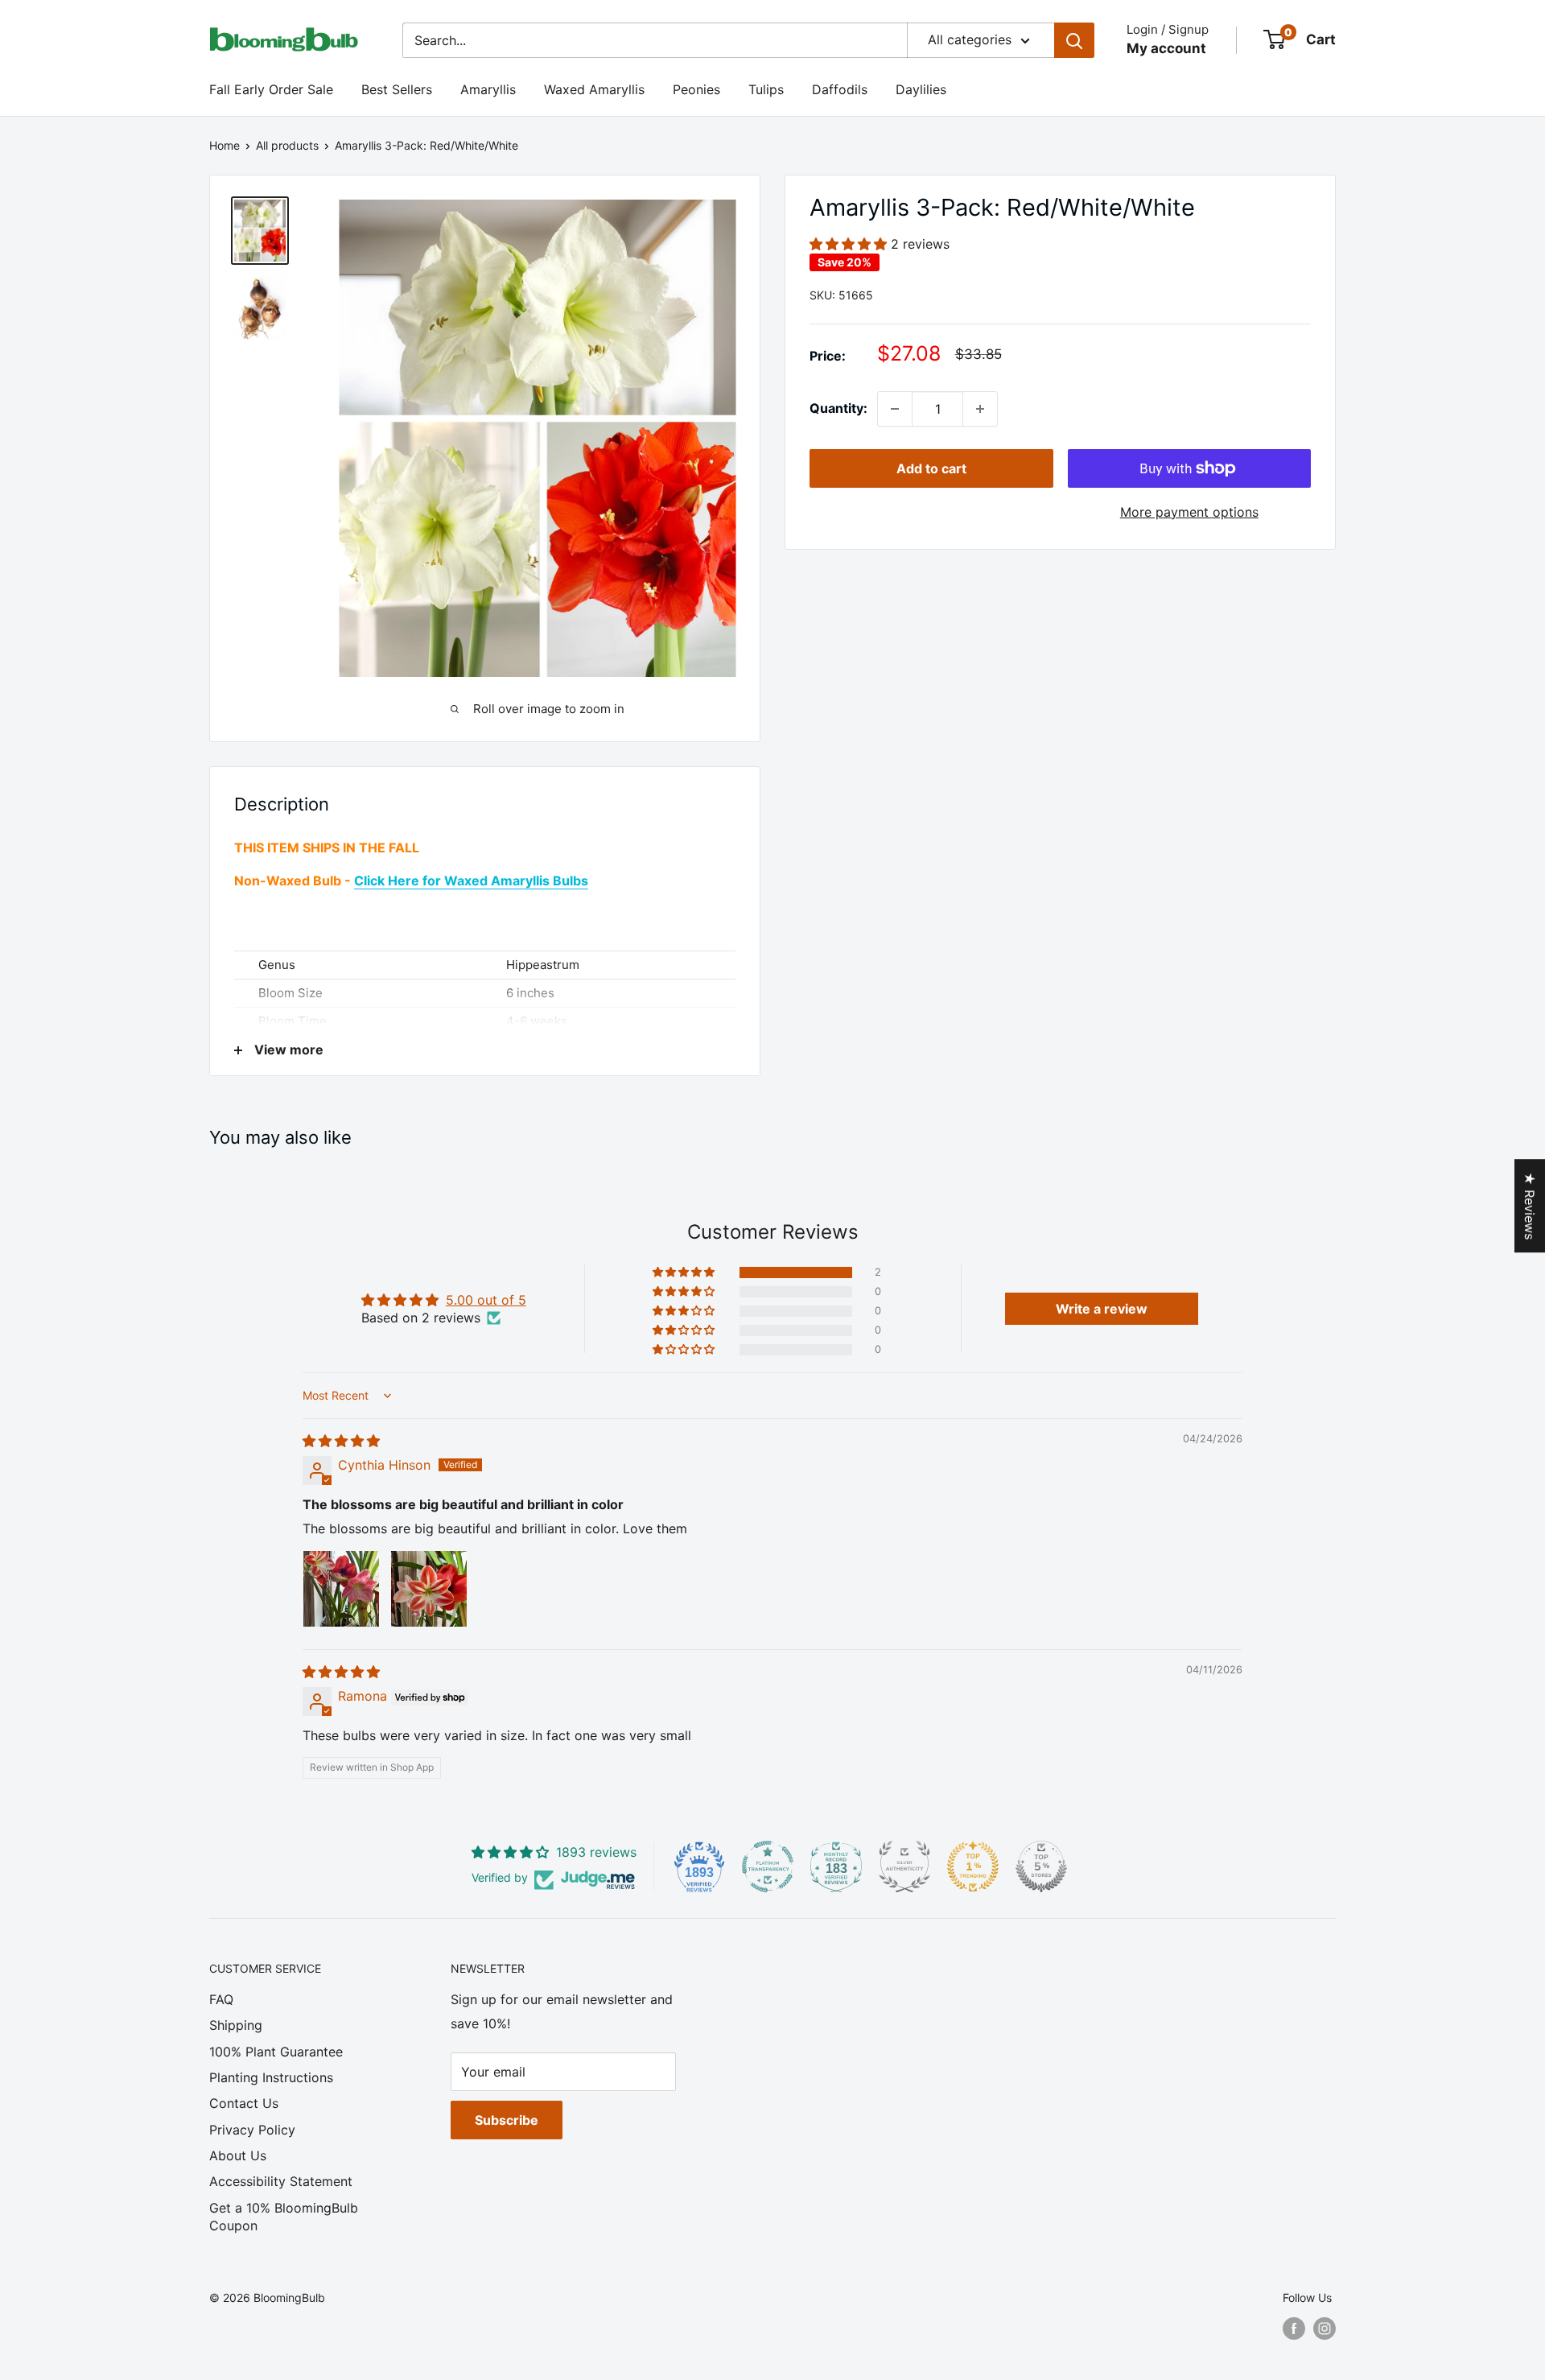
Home (225, 145)
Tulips (766, 89)
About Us (238, 2155)
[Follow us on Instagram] (1325, 2328)
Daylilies (921, 89)
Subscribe (507, 2120)
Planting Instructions (271, 2077)
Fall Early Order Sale (271, 89)
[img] (341, 1441)
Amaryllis (488, 89)
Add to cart (931, 468)
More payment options (1189, 512)
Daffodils (840, 89)
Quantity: (838, 408)
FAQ (221, 1999)
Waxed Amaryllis (594, 89)
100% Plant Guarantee (276, 2052)
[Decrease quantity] (895, 409)
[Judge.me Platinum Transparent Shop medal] (768, 1866)
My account (1166, 48)
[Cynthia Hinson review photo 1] (341, 1589)
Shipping (236, 2025)
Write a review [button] (1102, 1309)
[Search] (1074, 40)
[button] (850, 245)
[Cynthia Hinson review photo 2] (429, 1589)
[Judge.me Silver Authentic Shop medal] (904, 1866)
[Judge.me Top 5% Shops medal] (1041, 1866)
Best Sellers (397, 89)
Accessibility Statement (281, 2181)
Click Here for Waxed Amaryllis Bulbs (471, 881)
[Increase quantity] (980, 409)
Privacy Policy (252, 2130)
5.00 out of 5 (486, 1300)
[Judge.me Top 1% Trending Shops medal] (973, 1866)
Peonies (696, 89)
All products (287, 145)
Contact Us (244, 2103)
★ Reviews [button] (1530, 1206)
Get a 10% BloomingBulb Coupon (284, 2217)
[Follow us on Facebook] (1294, 2328)
